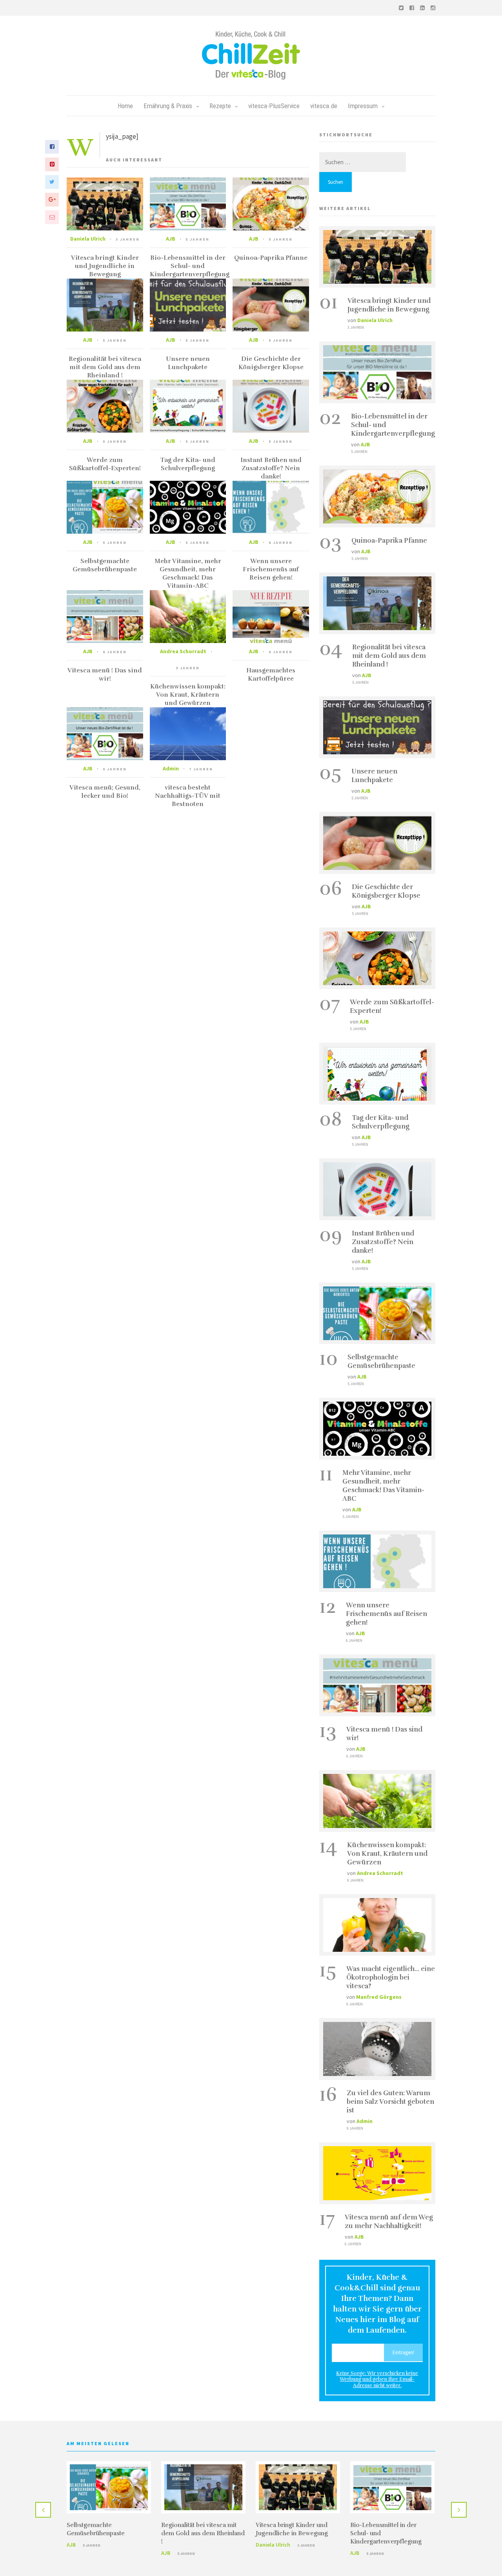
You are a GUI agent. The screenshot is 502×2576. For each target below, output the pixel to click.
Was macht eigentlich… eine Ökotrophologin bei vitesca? (391, 1977)
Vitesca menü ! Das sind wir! (105, 675)
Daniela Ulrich (88, 239)
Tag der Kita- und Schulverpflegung (188, 464)
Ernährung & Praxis (168, 106)
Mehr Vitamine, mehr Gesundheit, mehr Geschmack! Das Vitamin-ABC (188, 573)
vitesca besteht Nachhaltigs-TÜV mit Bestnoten (188, 796)
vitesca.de (324, 106)
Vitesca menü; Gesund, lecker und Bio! (105, 792)
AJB (171, 239)
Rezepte (220, 106)
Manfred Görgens (379, 1997)
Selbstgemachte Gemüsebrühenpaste (105, 565)
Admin (171, 768)
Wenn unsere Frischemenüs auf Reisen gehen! (271, 569)
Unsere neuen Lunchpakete (188, 363)
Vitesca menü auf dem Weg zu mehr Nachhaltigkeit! (389, 2222)
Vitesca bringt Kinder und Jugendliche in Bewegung (105, 266)
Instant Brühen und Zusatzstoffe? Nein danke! (271, 468)
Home (125, 106)
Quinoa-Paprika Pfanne (271, 258)
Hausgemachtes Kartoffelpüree (271, 675)
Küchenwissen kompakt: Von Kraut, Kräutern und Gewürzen (188, 695)
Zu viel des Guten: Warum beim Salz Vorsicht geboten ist (390, 2102)
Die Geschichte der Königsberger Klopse (271, 363)
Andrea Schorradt (183, 651)
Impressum (363, 106)
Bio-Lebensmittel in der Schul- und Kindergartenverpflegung (190, 266)
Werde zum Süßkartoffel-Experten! (105, 464)
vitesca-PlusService (274, 106)
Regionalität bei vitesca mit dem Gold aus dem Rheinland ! (105, 367)
